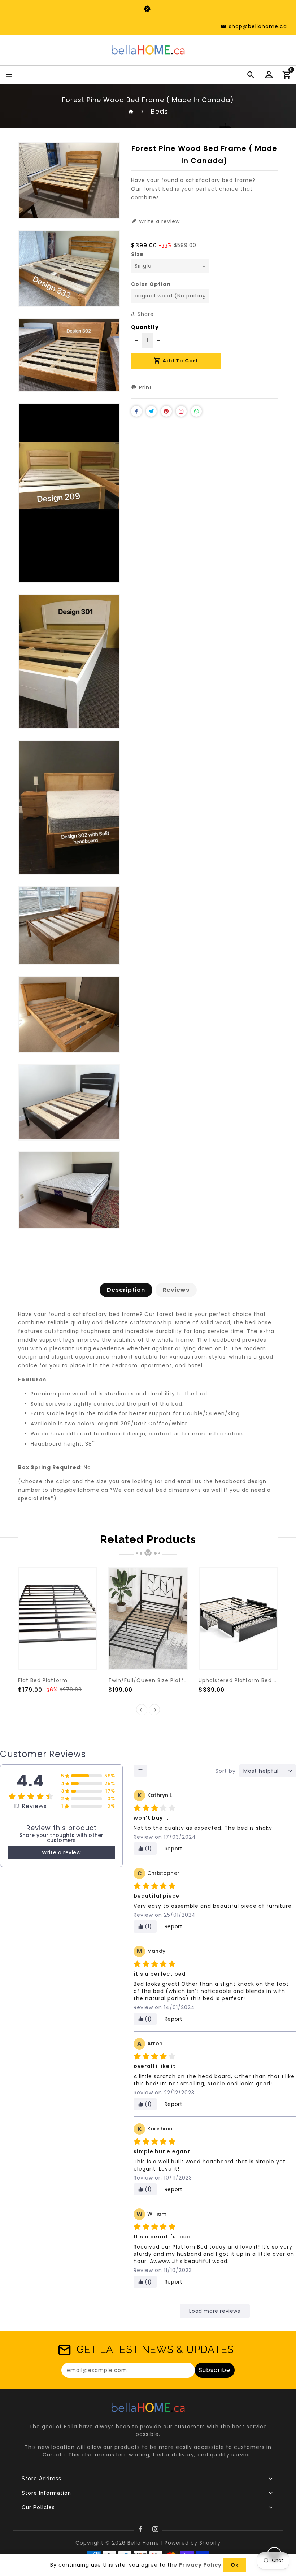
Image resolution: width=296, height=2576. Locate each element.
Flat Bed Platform (43, 1680)
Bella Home (143, 2543)
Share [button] (145, 314)
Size (137, 254)
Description (126, 1290)
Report (174, 1849)
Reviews (176, 1290)
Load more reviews (215, 2311)
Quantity (145, 327)
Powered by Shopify (193, 2543)
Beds (160, 111)
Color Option (151, 284)
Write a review (61, 1852)
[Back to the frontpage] (131, 111)
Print (145, 387)
